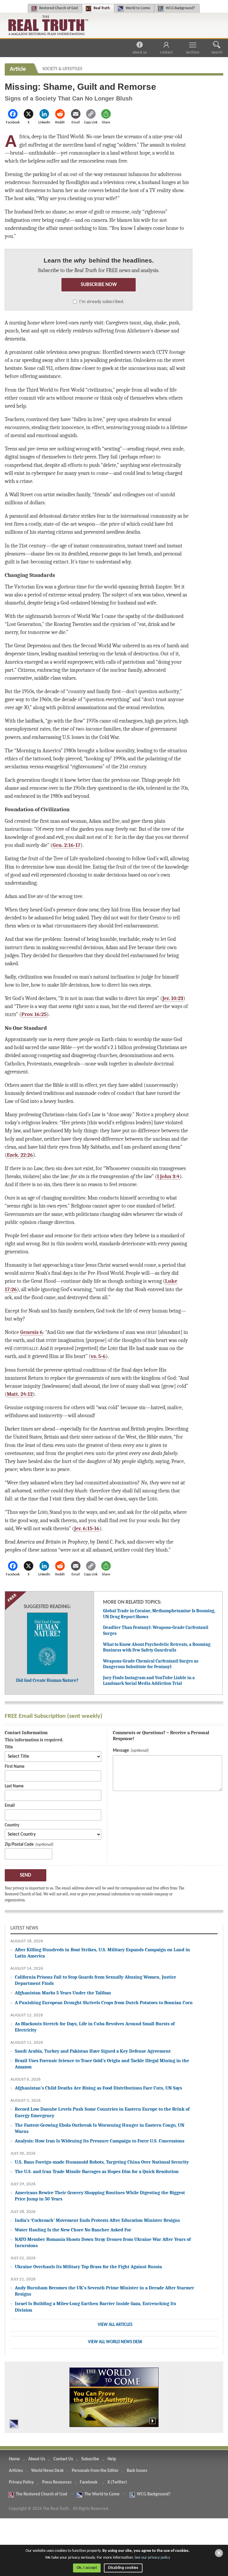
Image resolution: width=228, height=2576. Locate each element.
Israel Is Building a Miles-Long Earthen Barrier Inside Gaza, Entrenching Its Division (95, 2307)
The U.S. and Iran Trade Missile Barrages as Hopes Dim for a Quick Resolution (97, 2171)
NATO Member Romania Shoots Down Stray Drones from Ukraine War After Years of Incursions (103, 2242)
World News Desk (47, 2471)
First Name (15, 1767)
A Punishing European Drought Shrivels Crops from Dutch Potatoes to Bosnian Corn (104, 2003)
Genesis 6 (31, 1332)
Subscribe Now (99, 285)
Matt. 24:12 (20, 1394)
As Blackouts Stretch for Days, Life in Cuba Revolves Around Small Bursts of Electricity (95, 2027)
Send (26, 1875)
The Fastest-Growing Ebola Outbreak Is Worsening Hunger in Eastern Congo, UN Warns (100, 2128)
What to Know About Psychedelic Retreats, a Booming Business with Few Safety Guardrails (157, 1647)
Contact (166, 52)
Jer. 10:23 (173, 998)
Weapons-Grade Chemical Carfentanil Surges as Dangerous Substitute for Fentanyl (151, 1664)
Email (10, 1806)
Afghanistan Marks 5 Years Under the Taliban (63, 1993)
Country (12, 1825)
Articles (16, 2471)
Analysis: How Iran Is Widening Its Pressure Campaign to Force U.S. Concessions (100, 2141)
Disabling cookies (123, 2568)
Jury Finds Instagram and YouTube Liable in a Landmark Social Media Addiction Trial (149, 1681)
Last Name (14, 1786)
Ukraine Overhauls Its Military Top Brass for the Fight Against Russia (88, 2267)
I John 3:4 (168, 1176)
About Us (140, 52)
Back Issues (137, 2471)
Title (9, 1747)
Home (14, 2459)
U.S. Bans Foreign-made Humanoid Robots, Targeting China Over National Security (102, 2162)
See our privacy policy (152, 2558)
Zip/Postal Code (19, 1845)
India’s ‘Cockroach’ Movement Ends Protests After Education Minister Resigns (97, 2220)
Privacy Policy (21, 2482)
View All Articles (115, 2325)
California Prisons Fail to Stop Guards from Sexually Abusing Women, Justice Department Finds (95, 1980)
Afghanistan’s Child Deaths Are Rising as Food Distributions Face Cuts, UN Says (98, 2088)
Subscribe (90, 2459)
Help (112, 2459)
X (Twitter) (118, 2482)
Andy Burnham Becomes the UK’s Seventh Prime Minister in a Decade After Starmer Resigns (104, 2291)
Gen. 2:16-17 (66, 845)
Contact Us (63, 2459)
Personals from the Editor (95, 2471)
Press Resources (57, 2482)
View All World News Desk (115, 2342)
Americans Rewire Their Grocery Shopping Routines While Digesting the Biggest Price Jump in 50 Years (100, 2196)
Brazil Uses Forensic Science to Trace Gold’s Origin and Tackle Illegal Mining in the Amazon (102, 2064)
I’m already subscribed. (102, 302)
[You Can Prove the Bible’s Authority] (114, 2397)
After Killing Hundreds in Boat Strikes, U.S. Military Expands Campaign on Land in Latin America (102, 1953)
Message (121, 1751)
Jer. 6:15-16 (87, 1528)
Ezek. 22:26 (20, 1155)
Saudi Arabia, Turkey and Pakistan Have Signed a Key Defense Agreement (93, 2051)
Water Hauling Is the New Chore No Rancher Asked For (73, 2230)
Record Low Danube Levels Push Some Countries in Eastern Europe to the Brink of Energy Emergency (102, 2112)
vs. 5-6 (98, 1356)
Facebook (89, 2482)
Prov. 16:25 (34, 1014)
